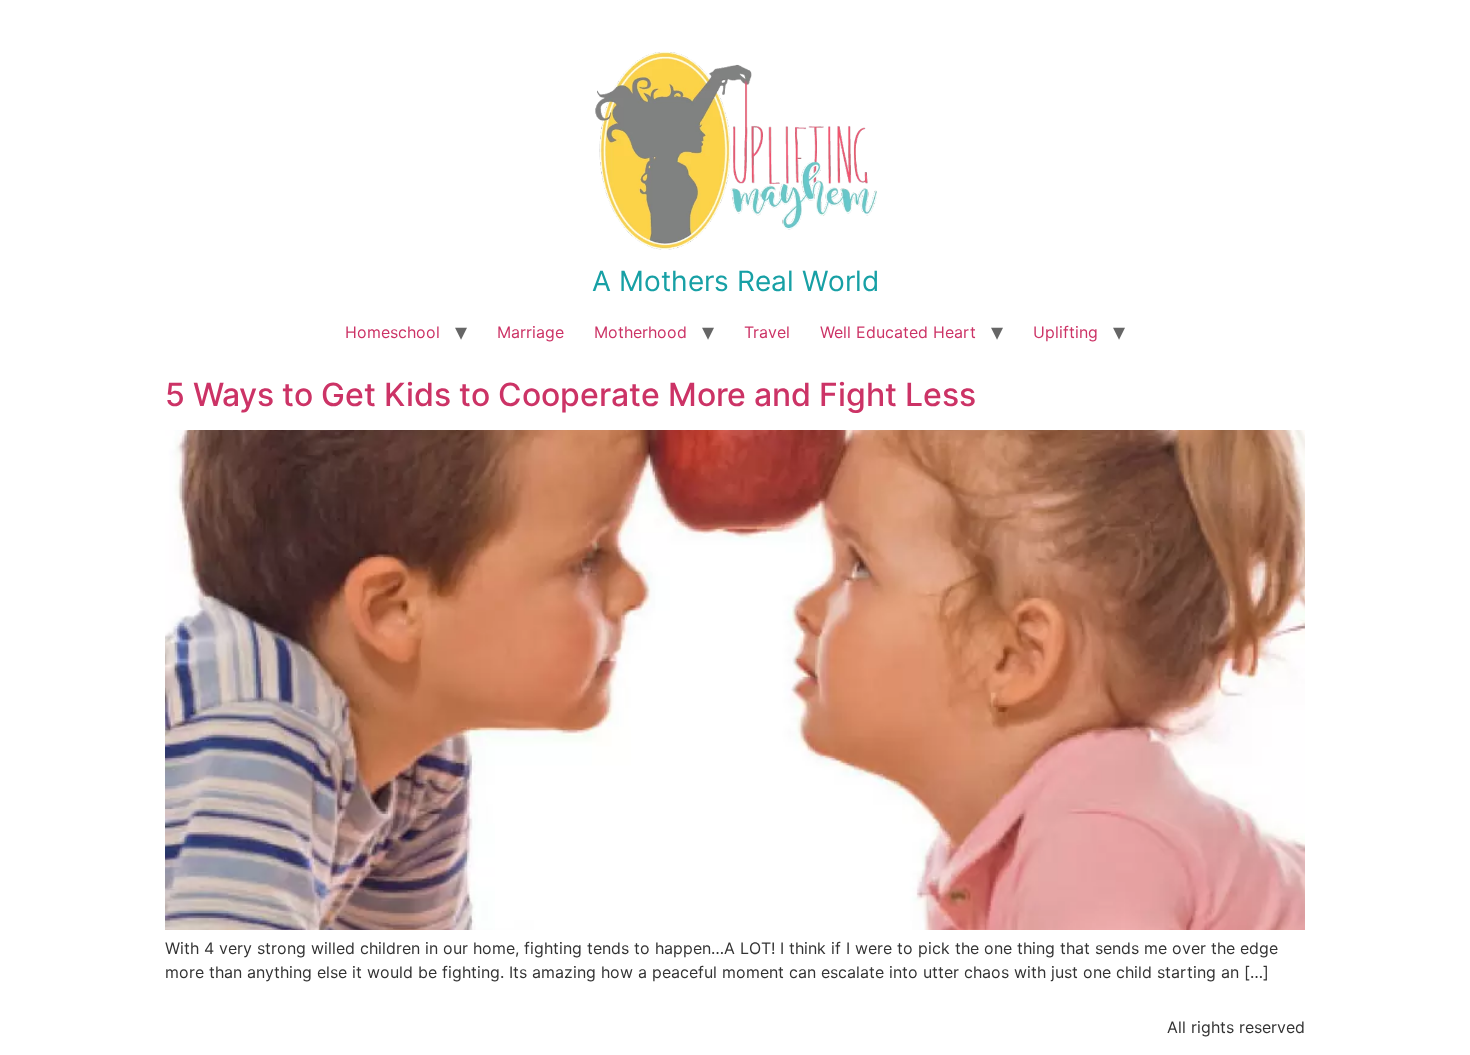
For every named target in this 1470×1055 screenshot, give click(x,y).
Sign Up (856, 653)
